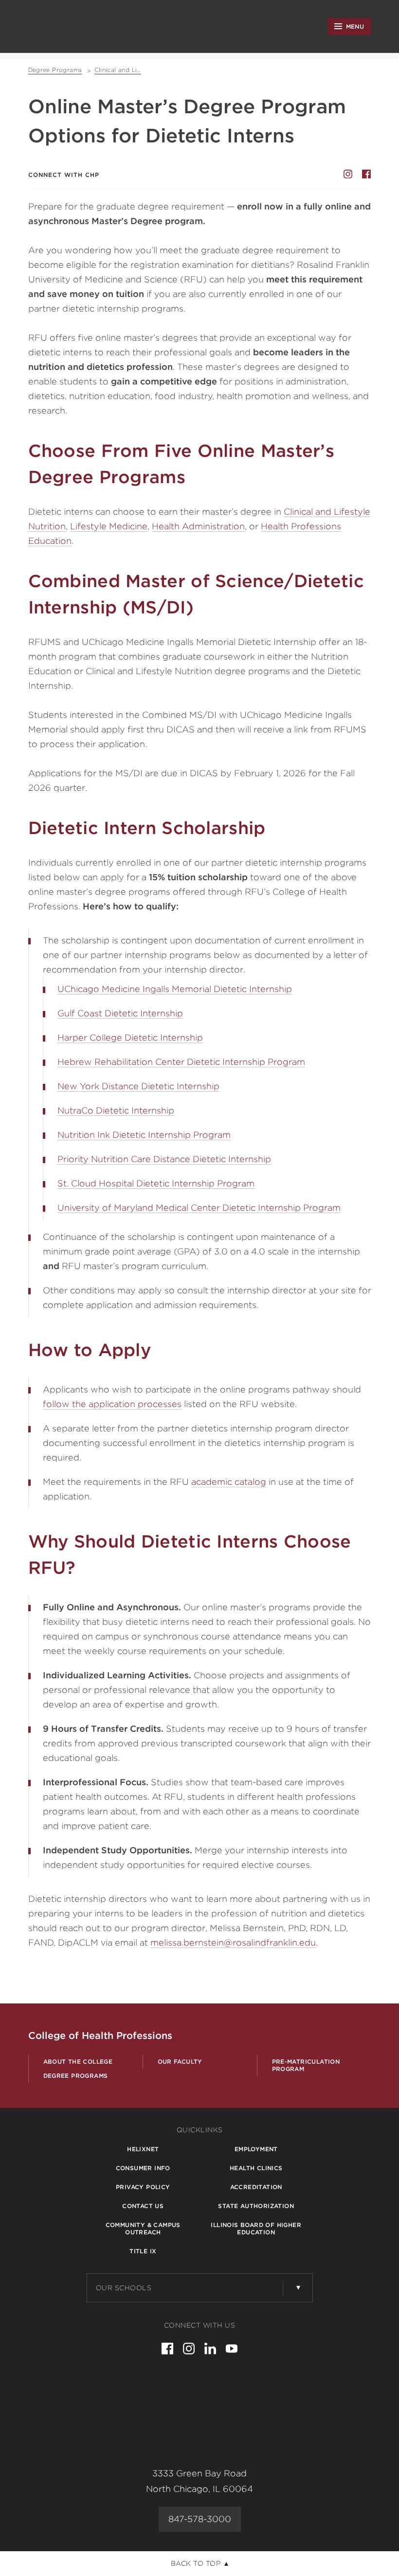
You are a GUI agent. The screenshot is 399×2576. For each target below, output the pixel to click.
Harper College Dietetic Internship (130, 1037)
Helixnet (143, 2149)
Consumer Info (143, 2168)
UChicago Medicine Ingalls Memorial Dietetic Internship (175, 989)
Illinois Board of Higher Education (256, 2228)
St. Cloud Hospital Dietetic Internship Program (156, 1183)
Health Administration (198, 526)
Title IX (143, 2251)
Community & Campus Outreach (143, 2228)
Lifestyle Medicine (109, 526)
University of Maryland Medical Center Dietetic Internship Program (199, 1208)
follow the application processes (112, 1404)
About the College (78, 2062)
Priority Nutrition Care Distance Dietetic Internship (164, 1159)
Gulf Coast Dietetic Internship (120, 1013)
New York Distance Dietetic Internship (138, 1086)
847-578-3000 (200, 2519)
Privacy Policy (143, 2187)
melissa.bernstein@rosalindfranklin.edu (233, 1942)
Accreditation (256, 2187)
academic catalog (229, 1482)
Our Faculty (180, 2062)
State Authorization (256, 2206)
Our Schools (124, 2288)
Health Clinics (256, 2168)
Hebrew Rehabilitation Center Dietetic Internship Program (181, 1062)
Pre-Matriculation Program (306, 2065)
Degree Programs (76, 2076)
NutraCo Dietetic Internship (116, 1110)
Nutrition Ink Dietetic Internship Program (144, 1135)
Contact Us (143, 2206)
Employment (256, 2149)
